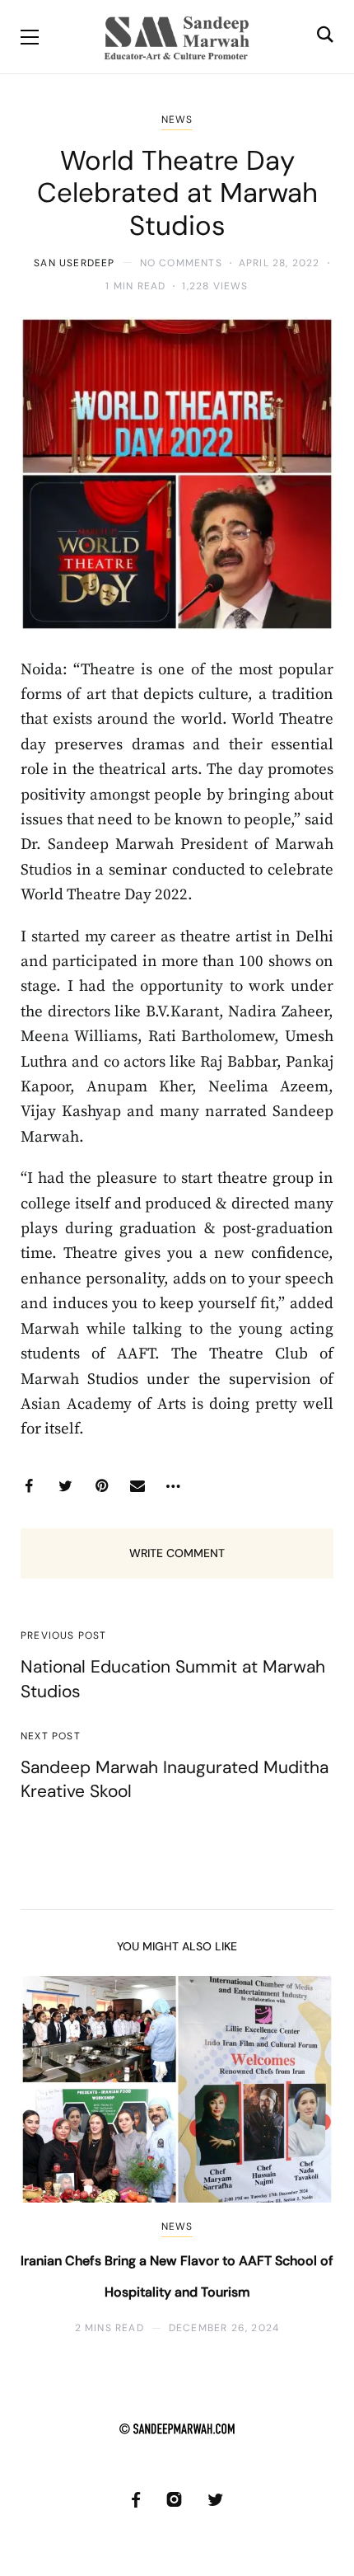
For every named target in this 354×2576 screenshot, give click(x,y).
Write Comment (177, 1553)
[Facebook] (29, 1486)
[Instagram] (174, 2500)
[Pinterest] (101, 1486)
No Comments (181, 263)
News (177, 120)
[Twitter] (65, 1486)
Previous (47, 2156)
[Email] (137, 1486)
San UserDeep (74, 263)
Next (307, 2156)
